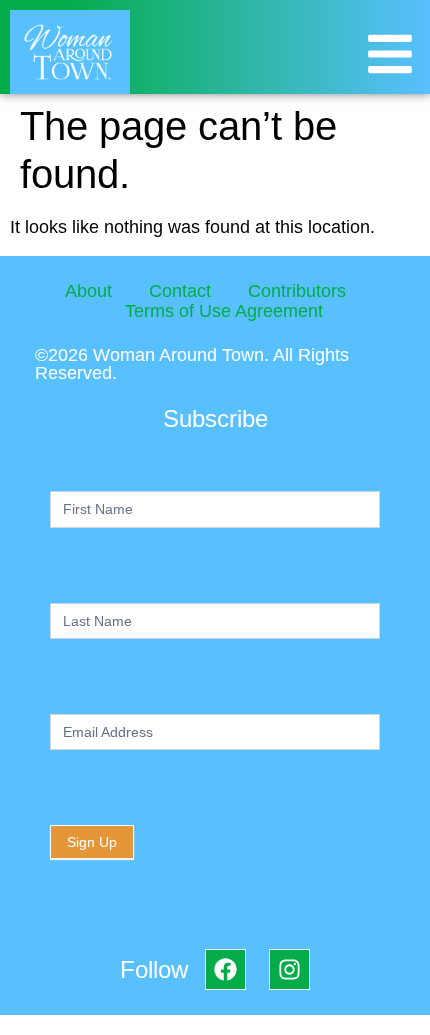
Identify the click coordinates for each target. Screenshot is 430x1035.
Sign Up (92, 842)
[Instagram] (289, 969)
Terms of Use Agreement (224, 311)
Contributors (297, 291)
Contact (180, 291)
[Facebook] (225, 969)
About (88, 291)
